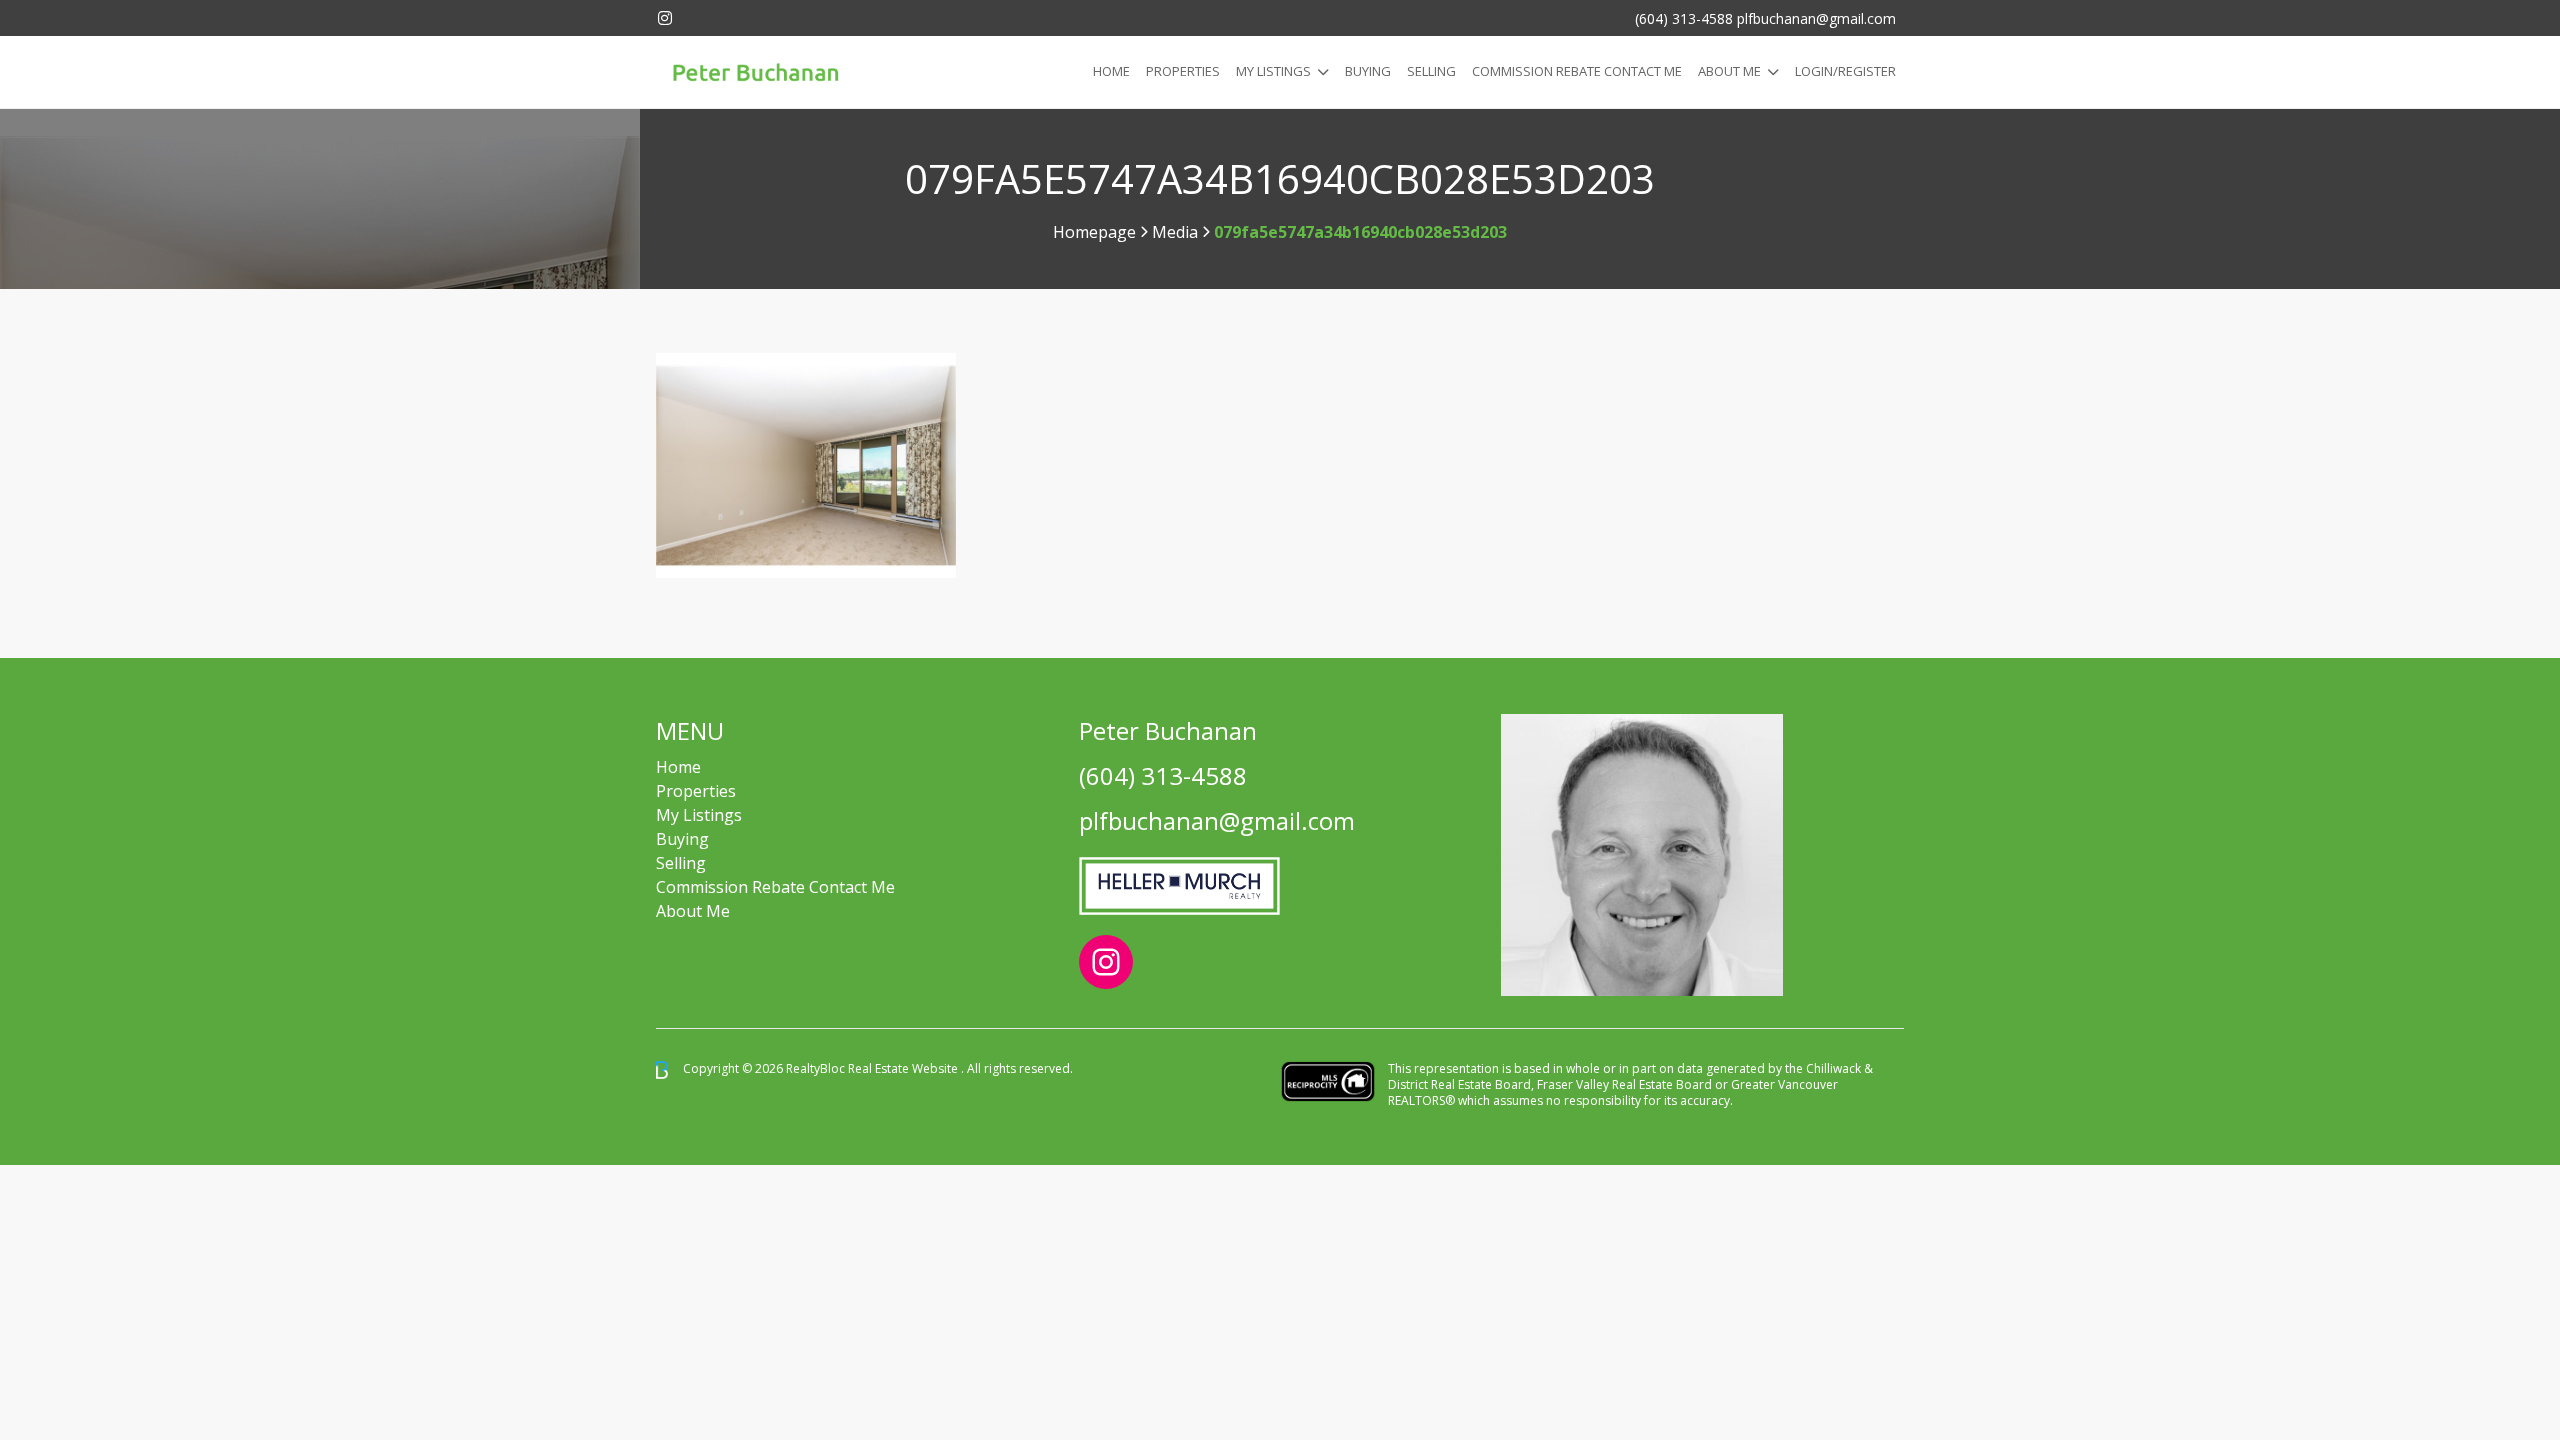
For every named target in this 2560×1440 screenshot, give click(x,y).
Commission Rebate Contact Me (775, 887)
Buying (1368, 71)
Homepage (1094, 232)
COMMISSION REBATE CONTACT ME (1577, 71)
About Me (1729, 71)
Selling (1431, 71)
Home (1111, 71)
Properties (1183, 71)
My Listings (1273, 71)
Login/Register (1845, 71)
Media (1175, 232)
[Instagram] (665, 18)
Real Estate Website (904, 1068)
